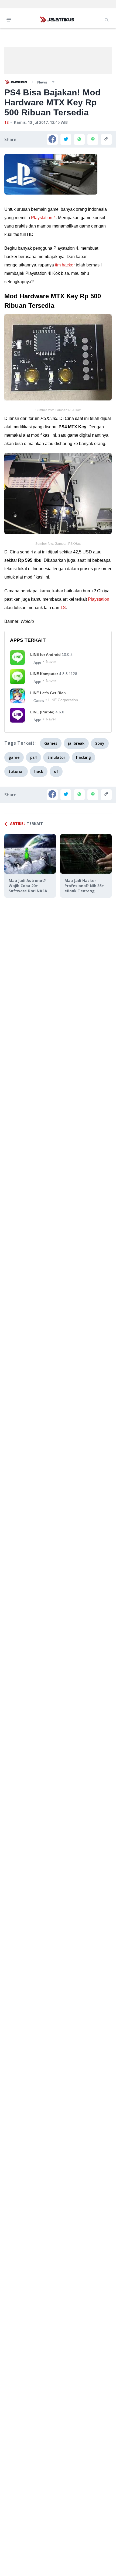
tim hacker (65, 265)
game (14, 757)
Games (51, 743)
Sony (100, 743)
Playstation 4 (43, 218)
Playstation (99, 599)
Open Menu (10, 19)
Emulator (56, 757)
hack (39, 771)
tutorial (16, 771)
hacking (83, 757)
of (56, 771)
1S (6, 122)
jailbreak (76, 743)
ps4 (33, 757)
